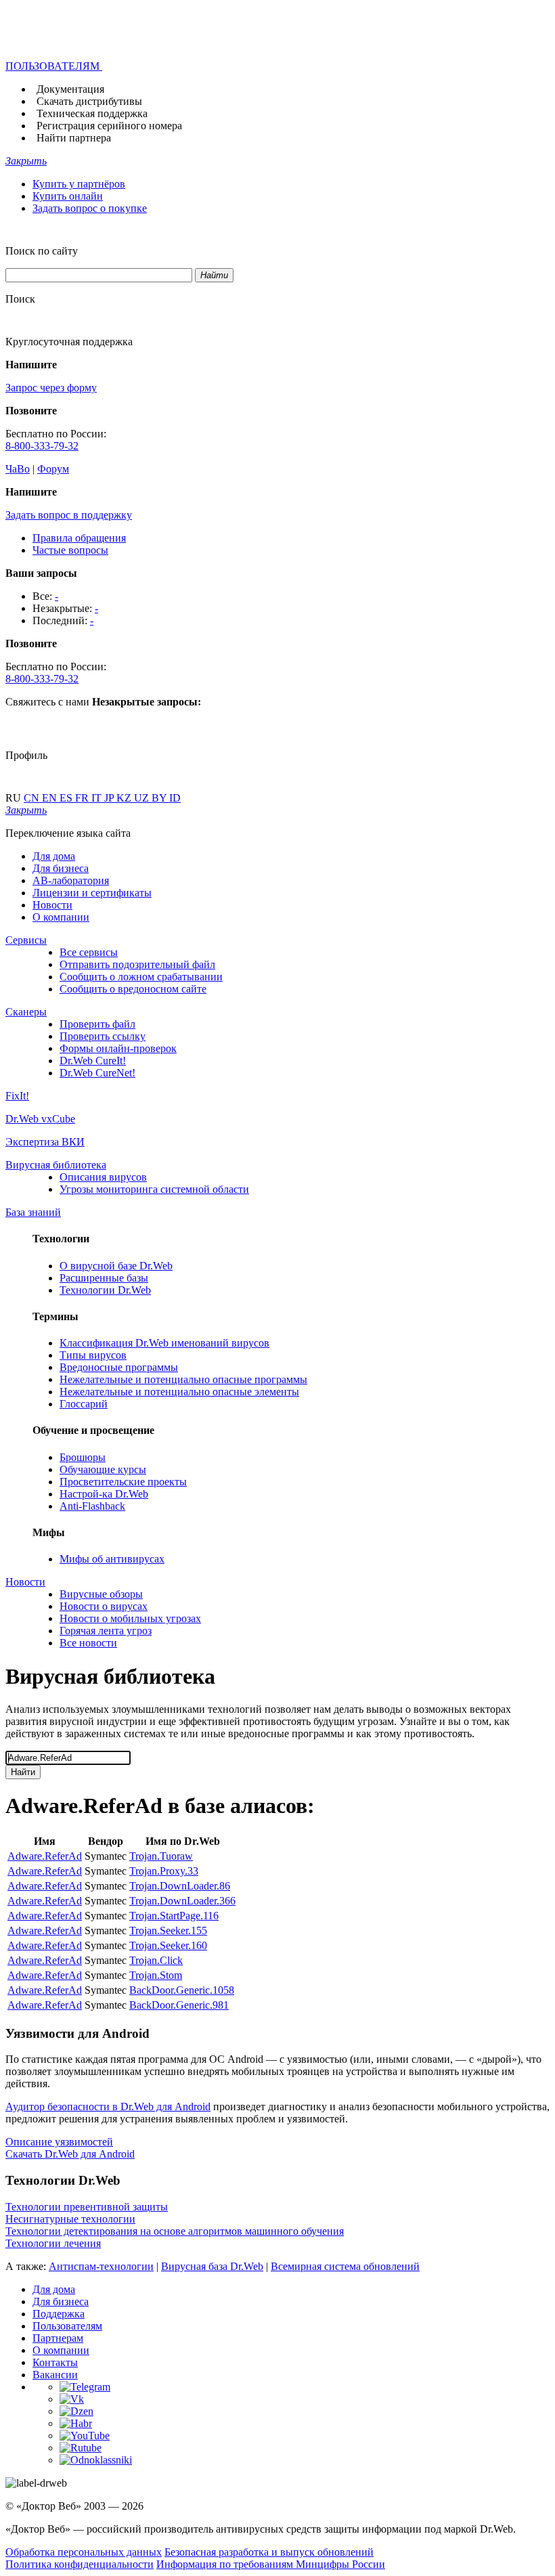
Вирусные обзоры (101, 1594)
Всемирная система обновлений (345, 2266)
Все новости (88, 1643)
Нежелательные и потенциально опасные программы (183, 1379)
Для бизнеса (61, 868)
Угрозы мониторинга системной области (154, 1189)
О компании (61, 917)
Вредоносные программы (119, 1367)
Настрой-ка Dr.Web (104, 1494)
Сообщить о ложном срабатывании (141, 977)
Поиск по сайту (42, 251)
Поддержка (59, 2314)
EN (51, 798)
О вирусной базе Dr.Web (116, 1266)
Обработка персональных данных (84, 2552)
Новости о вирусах (104, 1606)
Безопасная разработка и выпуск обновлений (269, 2552)
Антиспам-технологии (101, 2266)
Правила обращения (79, 538)
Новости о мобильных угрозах (130, 1618)
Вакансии (55, 2375)
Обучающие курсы (103, 1469)
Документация (70, 89)
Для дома (54, 856)
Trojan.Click (156, 1960)
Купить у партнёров (79, 184)
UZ (143, 798)
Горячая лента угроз (106, 1631)
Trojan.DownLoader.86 (180, 1886)
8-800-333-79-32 (42, 446)
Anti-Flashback (92, 1506)
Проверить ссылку (103, 1036)
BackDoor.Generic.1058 (182, 1990)
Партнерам (58, 2338)
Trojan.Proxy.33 (164, 1871)
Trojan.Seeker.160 (168, 1945)
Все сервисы (89, 952)
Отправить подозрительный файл (137, 964)
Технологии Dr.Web (105, 1290)
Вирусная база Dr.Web (212, 2266)
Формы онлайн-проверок (118, 1048)
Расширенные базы (104, 1278)
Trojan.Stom (156, 1975)
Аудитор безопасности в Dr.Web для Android (108, 2106)
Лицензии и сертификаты (92, 893)
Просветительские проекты (123, 1482)
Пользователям (67, 2326)
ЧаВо (18, 469)
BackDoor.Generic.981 (179, 2005)
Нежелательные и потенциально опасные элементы (179, 1392)
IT (98, 798)
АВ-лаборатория (71, 880)
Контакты (55, 2362)
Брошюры (83, 1457)
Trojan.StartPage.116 (174, 1916)
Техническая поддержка (92, 113)
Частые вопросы (70, 550)
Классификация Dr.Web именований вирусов (164, 1343)
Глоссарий (84, 1404)
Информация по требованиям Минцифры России (271, 2564)
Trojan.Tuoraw (161, 1856)
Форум (53, 469)
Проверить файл (97, 1024)
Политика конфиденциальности (80, 2564)
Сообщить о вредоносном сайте (133, 989)
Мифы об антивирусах (112, 1559)
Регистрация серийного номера (109, 126)
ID (175, 798)
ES (67, 798)
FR (83, 798)
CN (33, 798)
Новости (52, 905)
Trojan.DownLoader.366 (182, 1901)
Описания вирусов (103, 1177)
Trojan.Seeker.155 (168, 1930)
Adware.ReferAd (45, 1856)
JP (110, 798)
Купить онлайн (68, 196)
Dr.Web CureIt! (93, 1061)
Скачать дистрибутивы (89, 101)
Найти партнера (74, 138)
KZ (125, 798)
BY (160, 798)
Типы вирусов (93, 1355)
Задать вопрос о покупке (90, 208)
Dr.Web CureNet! (97, 1073)
